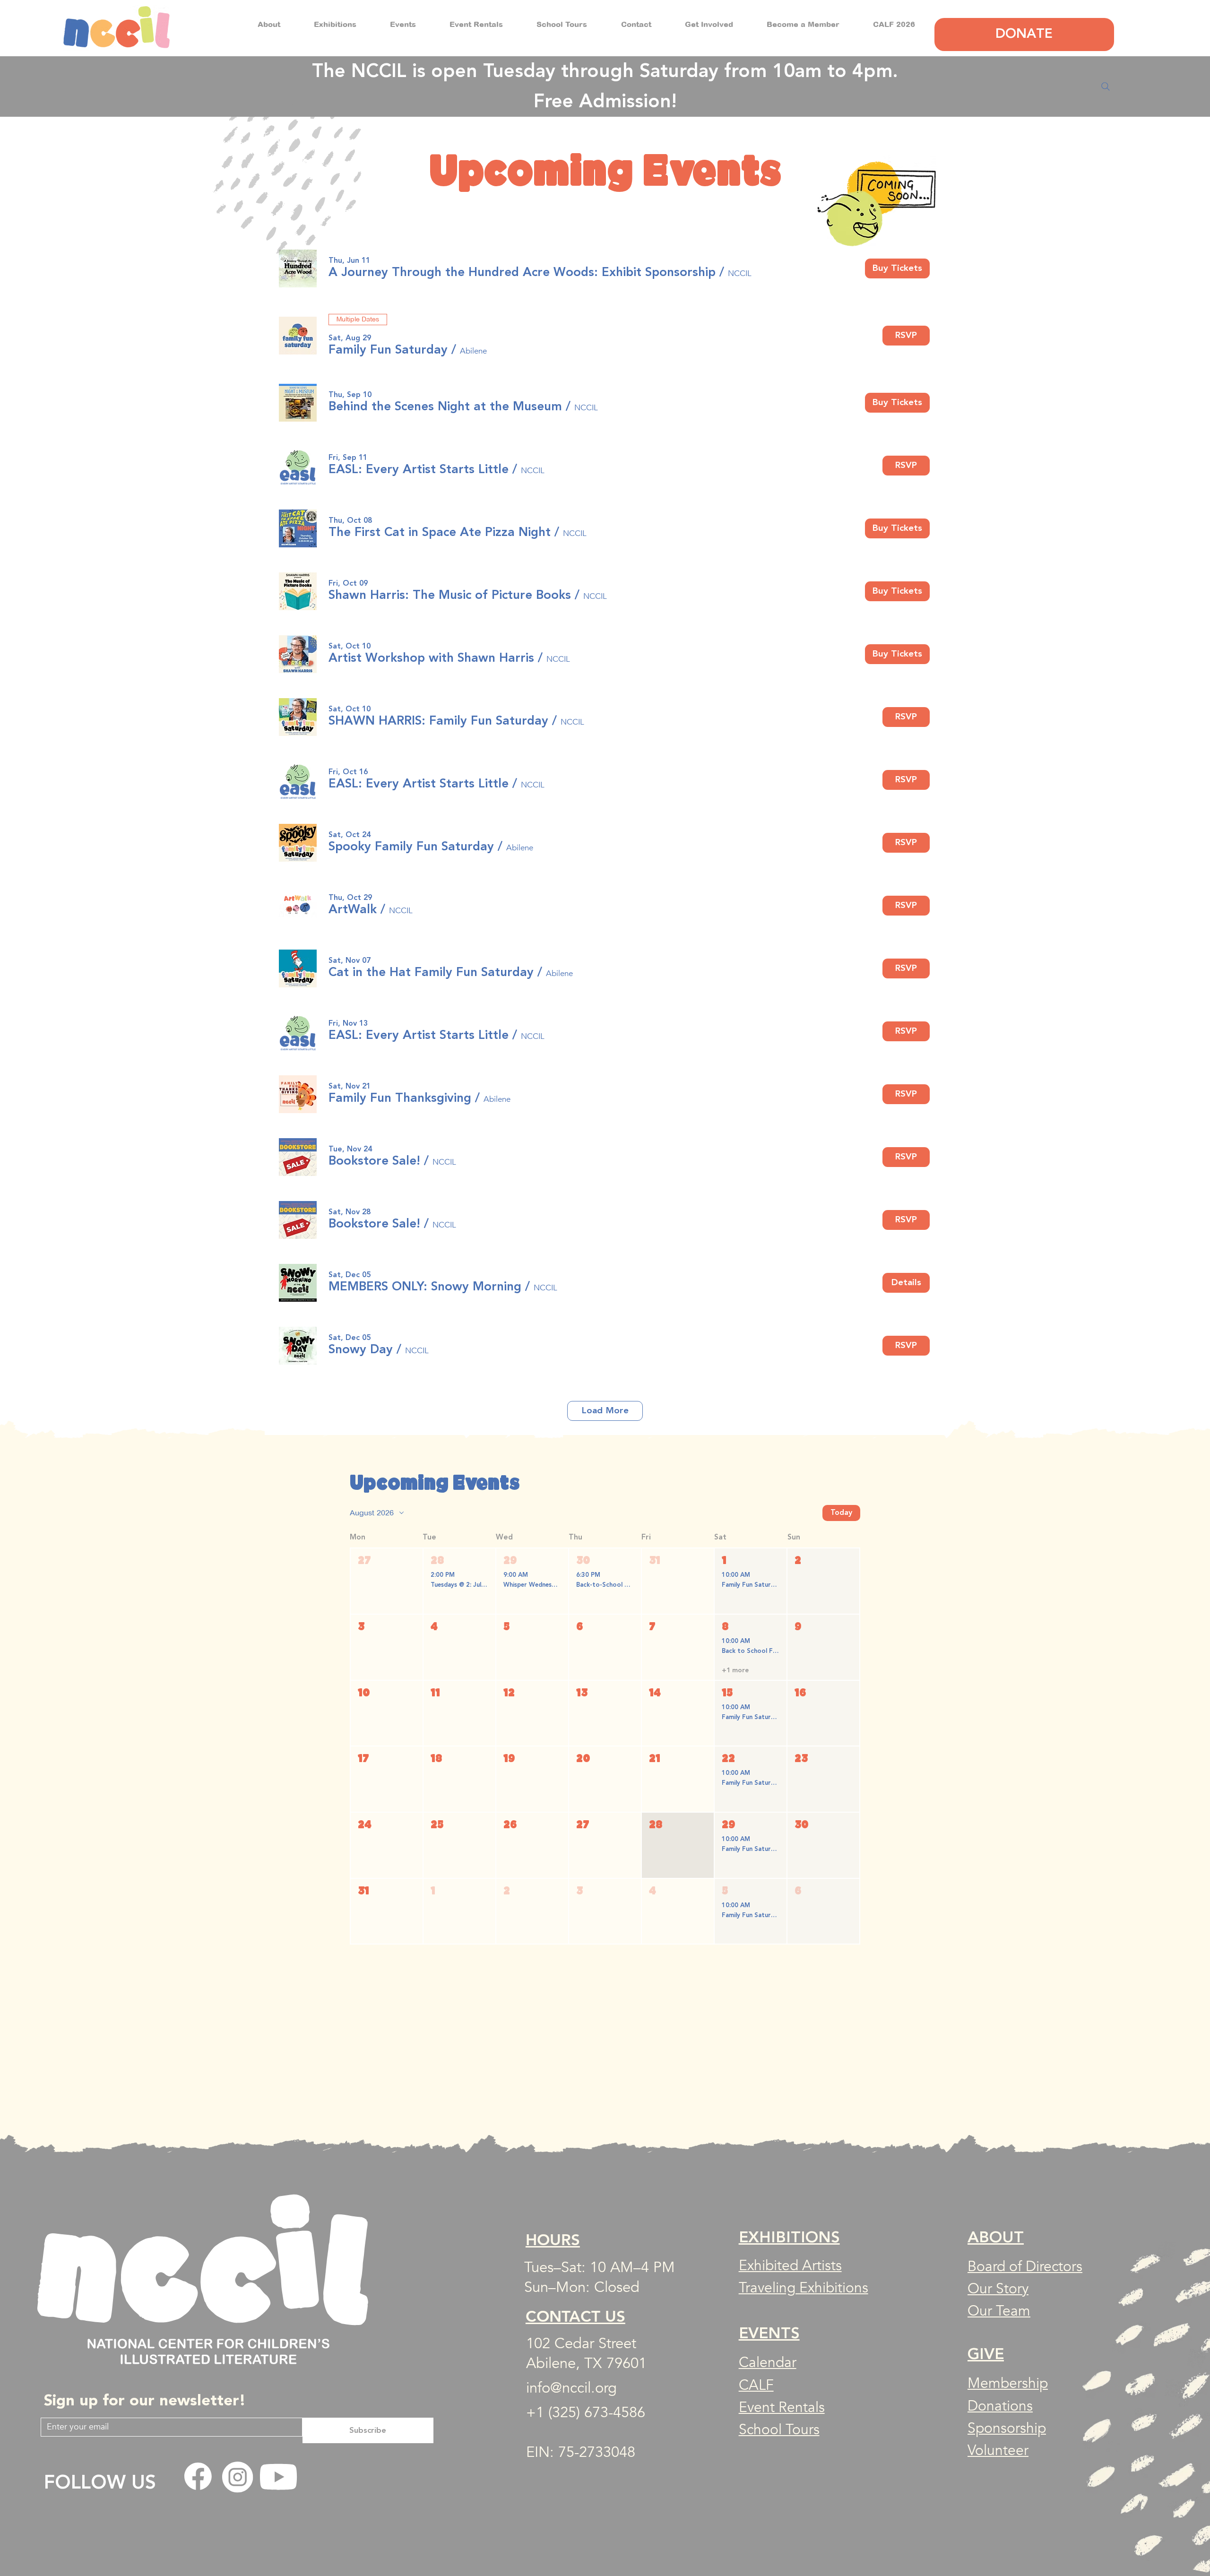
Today (841, 1513)
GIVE (986, 2354)
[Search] (1106, 86)
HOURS (553, 2239)
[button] (269, 24)
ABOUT (996, 2238)
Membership (1008, 2383)
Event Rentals (782, 2407)
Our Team (999, 2311)
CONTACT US (575, 2316)
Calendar (768, 2363)
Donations (1000, 2406)
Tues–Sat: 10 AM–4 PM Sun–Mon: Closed (600, 2277)
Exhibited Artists (790, 2266)
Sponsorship (1007, 2428)
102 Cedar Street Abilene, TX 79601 (586, 2353)
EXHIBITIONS (789, 2238)
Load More (605, 1410)
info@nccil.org (571, 2388)
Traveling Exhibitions (804, 2288)
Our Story (998, 2289)
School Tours (779, 2430)
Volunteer (998, 2451)
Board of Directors (1025, 2267)
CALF (756, 2385)
